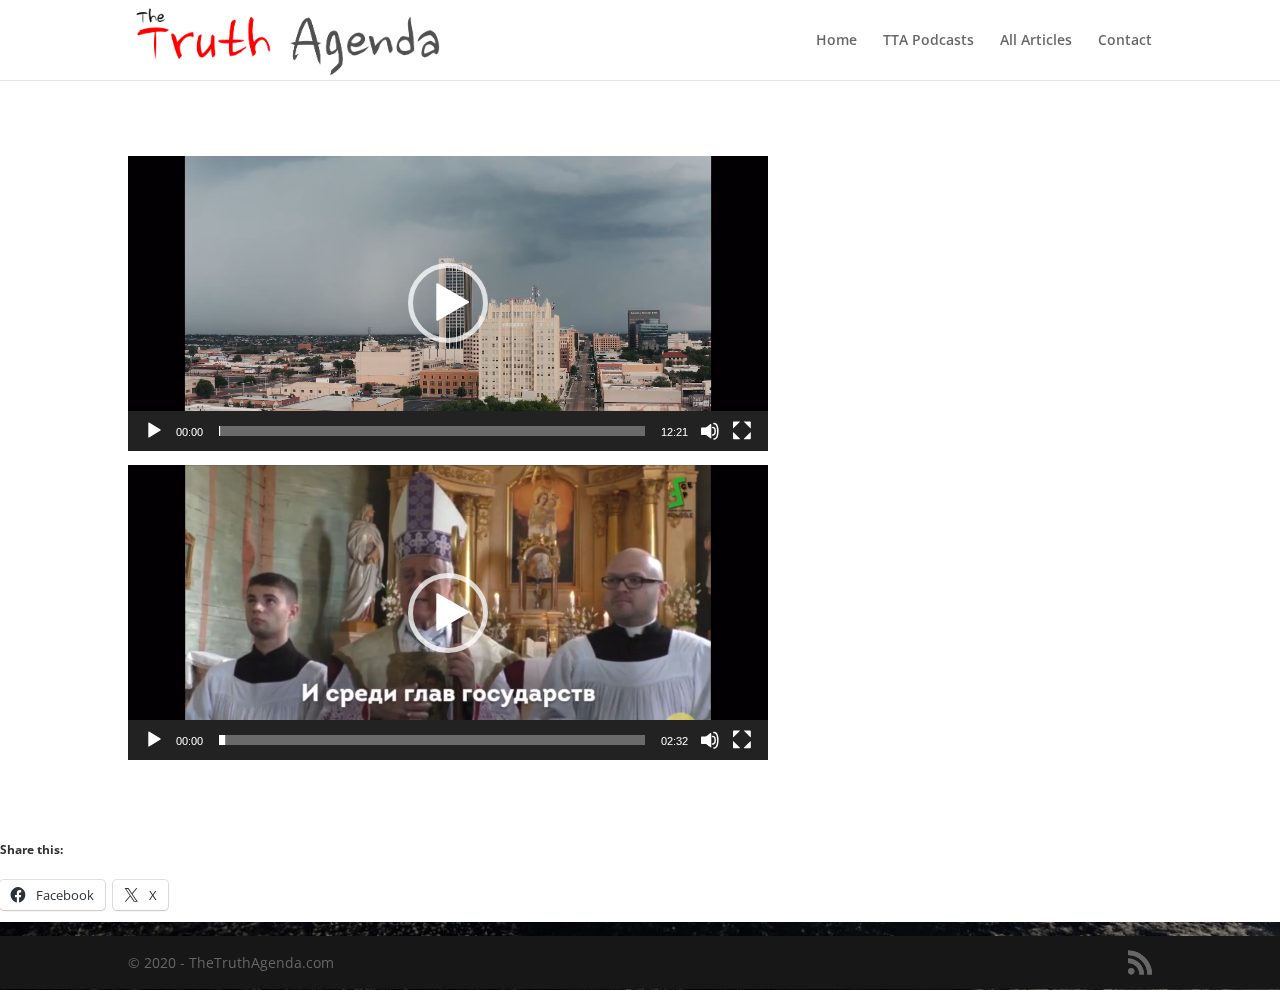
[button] (448, 303)
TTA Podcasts (928, 41)
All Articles (1036, 41)
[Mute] (710, 431)
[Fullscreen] (742, 431)
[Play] (154, 431)
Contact (1125, 41)
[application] (448, 303)
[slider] (432, 431)
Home (836, 41)
